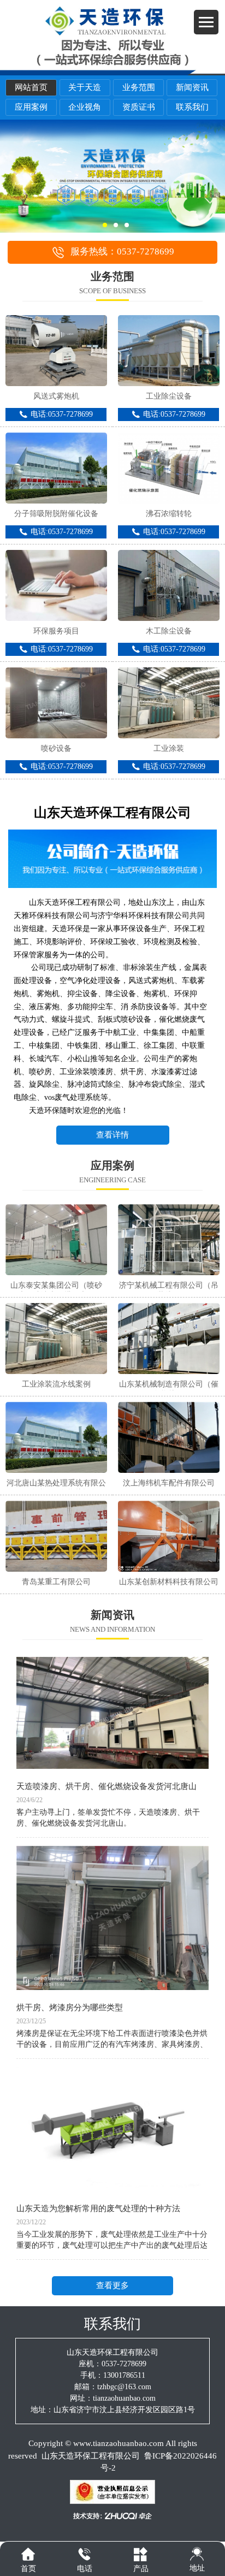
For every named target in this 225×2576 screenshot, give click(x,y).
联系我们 (192, 107)
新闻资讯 (192, 87)
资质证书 (139, 107)
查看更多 (112, 2285)
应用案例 (31, 107)
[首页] (28, 2554)
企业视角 (85, 107)
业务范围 (139, 87)
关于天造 (85, 87)
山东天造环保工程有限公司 (91, 2456)
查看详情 (112, 1135)
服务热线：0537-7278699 (122, 251)
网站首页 (31, 87)
